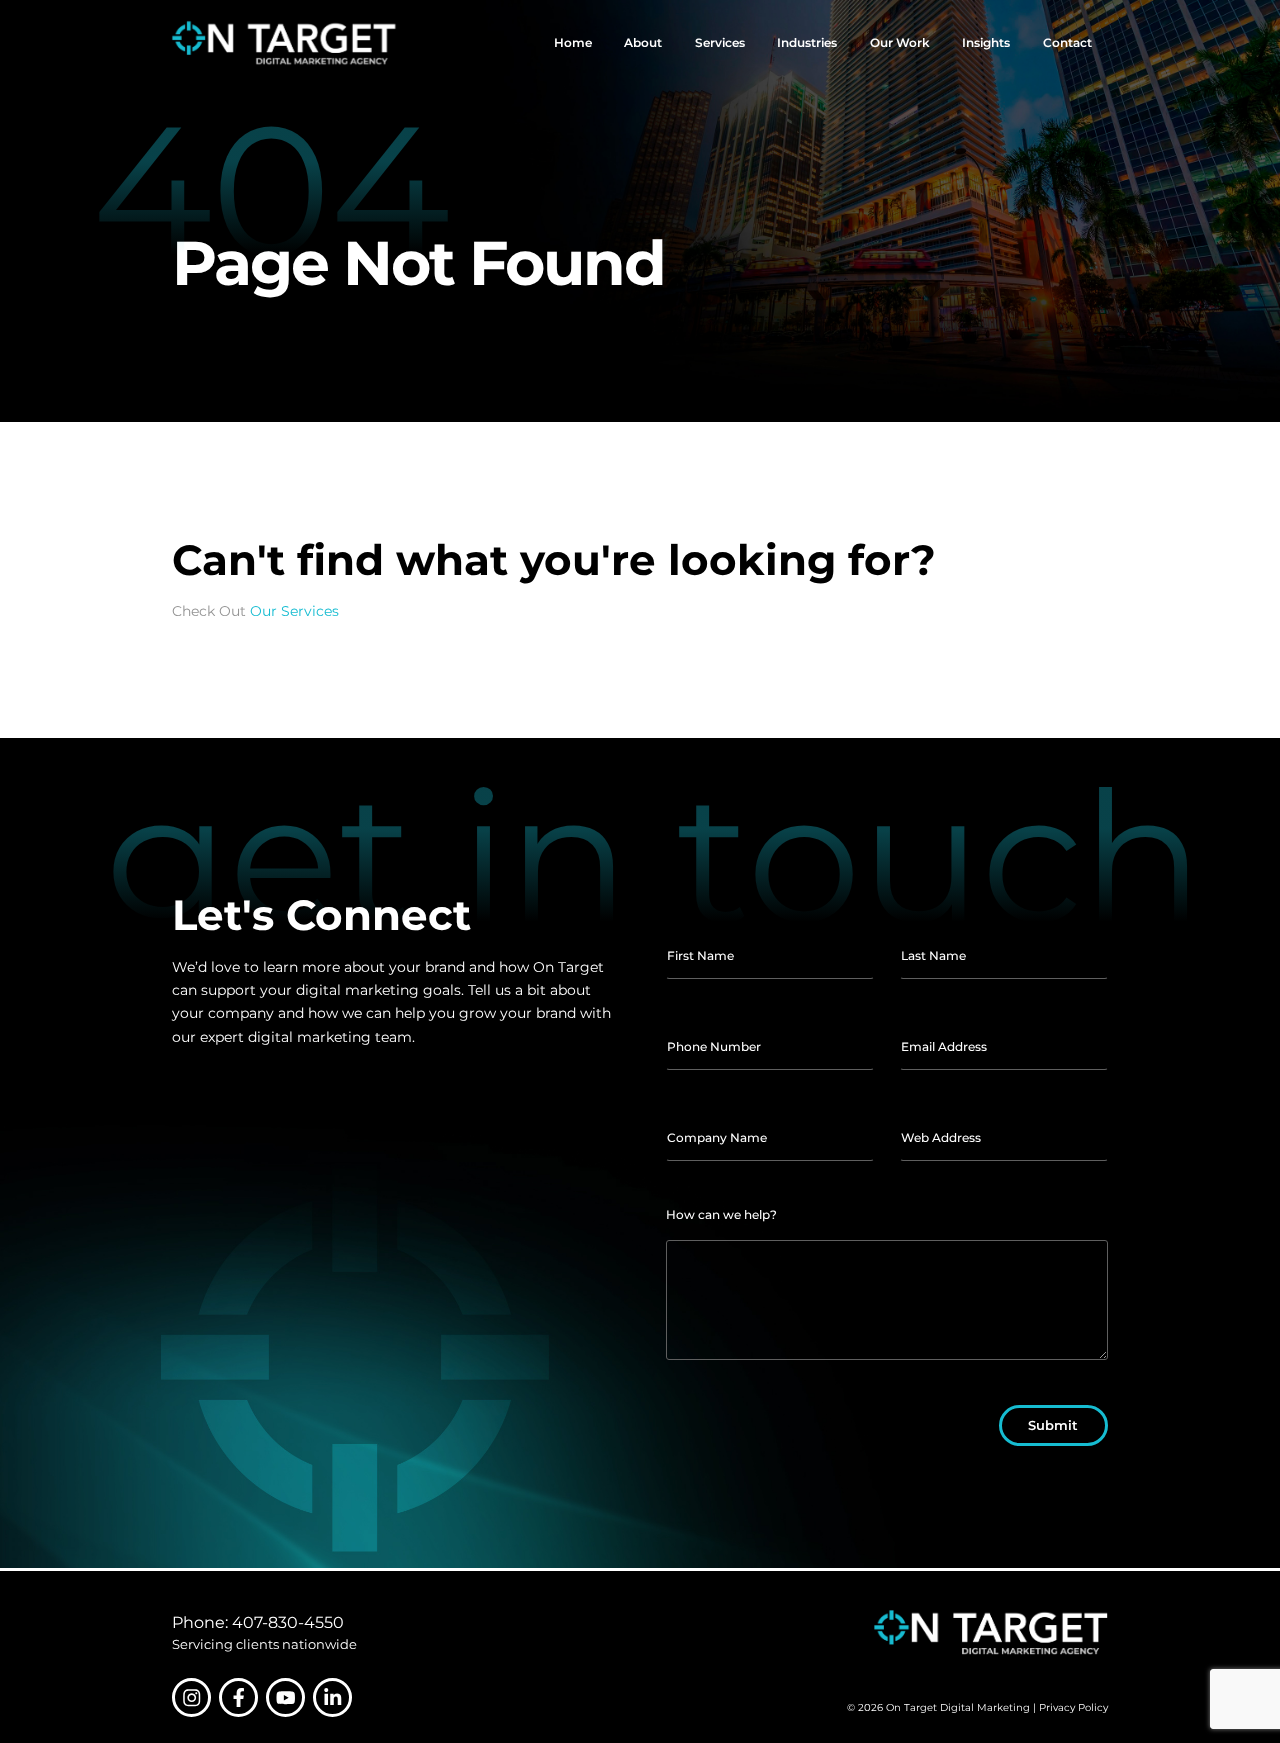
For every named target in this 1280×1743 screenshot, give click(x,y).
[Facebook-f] (238, 1697)
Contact (1067, 43)
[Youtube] (285, 1697)
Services (720, 43)
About (643, 43)
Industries (807, 43)
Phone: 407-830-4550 (258, 1622)
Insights (986, 43)
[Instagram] (191, 1697)
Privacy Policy (1073, 1707)
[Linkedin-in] (332, 1697)
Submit (1053, 1425)
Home (573, 43)
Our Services (294, 611)
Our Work (900, 43)
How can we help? (721, 1215)
